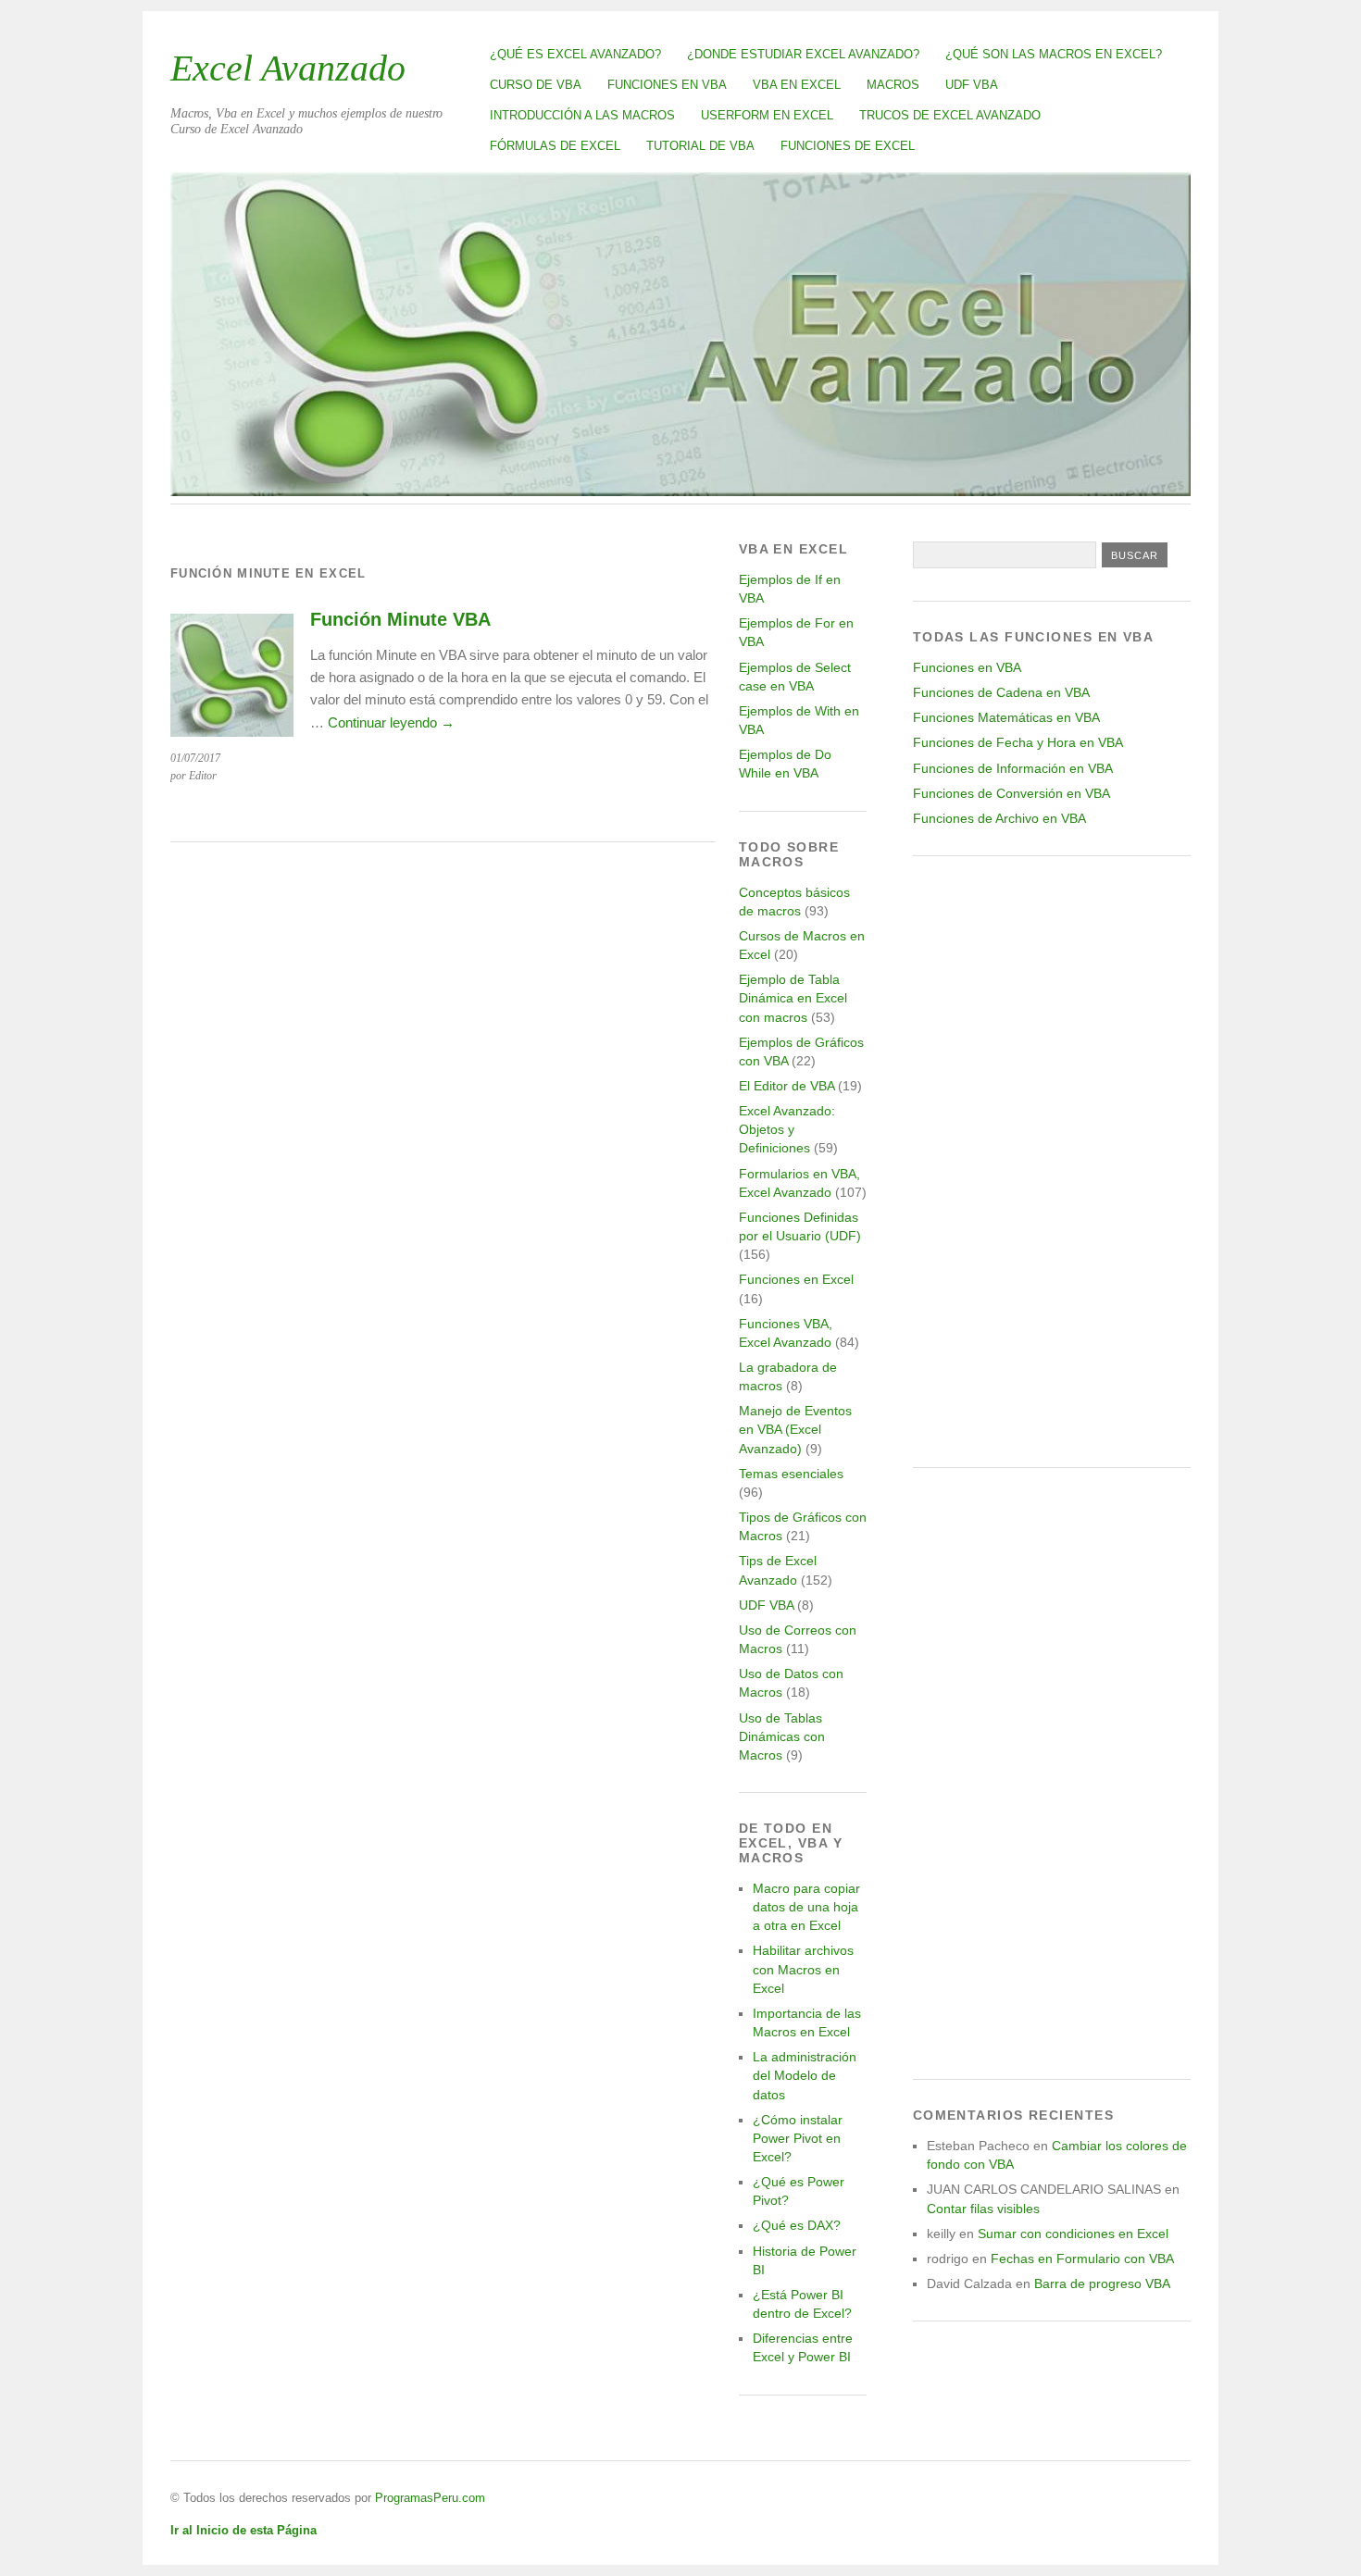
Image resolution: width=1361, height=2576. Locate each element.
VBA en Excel (797, 85)
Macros (893, 85)
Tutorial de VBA (700, 146)
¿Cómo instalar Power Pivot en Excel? (798, 2138)
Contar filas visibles (983, 2209)
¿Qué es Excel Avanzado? (575, 54)
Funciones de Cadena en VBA (1001, 692)
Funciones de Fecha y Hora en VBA (1018, 742)
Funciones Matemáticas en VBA (1006, 717)
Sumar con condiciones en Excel (1073, 2234)
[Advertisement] (1052, 1162)
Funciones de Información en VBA (1013, 768)
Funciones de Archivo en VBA (999, 818)
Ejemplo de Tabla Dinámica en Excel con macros (793, 998)
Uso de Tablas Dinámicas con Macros (782, 1736)
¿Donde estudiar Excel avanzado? (803, 54)
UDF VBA (972, 85)
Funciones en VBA (667, 85)
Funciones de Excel (848, 146)
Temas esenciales (791, 1474)
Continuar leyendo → (391, 722)
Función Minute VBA (400, 619)
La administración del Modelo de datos (805, 2075)
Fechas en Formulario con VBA (1082, 2259)
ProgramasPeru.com (430, 2498)
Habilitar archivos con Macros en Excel (803, 1969)
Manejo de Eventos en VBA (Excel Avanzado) (795, 1429)
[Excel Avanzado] (680, 491)
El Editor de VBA (787, 1086)
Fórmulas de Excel (555, 146)
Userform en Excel (767, 115)
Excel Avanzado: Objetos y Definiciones (787, 1129)
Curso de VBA (536, 85)
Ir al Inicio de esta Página (243, 2530)
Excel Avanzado (288, 68)
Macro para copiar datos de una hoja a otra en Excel (806, 1907)
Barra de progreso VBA (1102, 2284)
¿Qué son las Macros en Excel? (1054, 54)
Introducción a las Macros (582, 115)
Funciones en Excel (796, 1279)
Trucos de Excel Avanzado (950, 115)
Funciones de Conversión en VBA (1011, 793)
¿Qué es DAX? (797, 2225)
